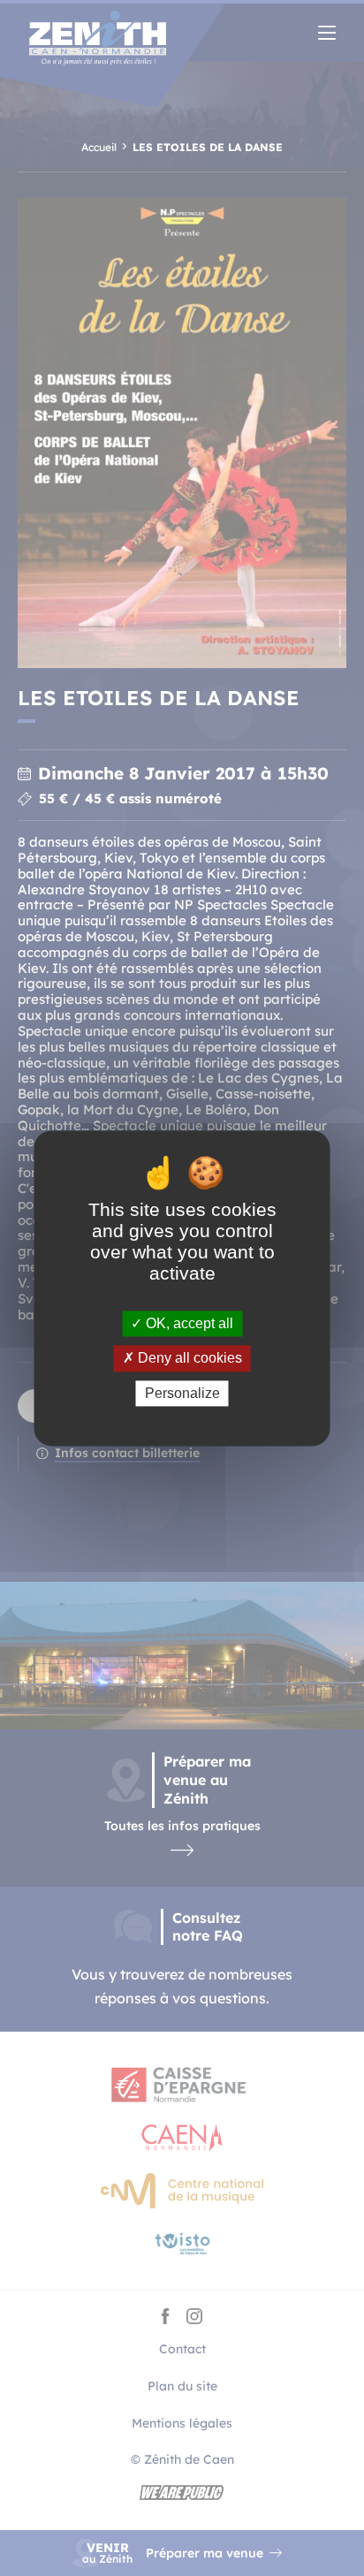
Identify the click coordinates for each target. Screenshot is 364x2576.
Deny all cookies (188, 1359)
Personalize (182, 1393)
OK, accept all (188, 1324)
